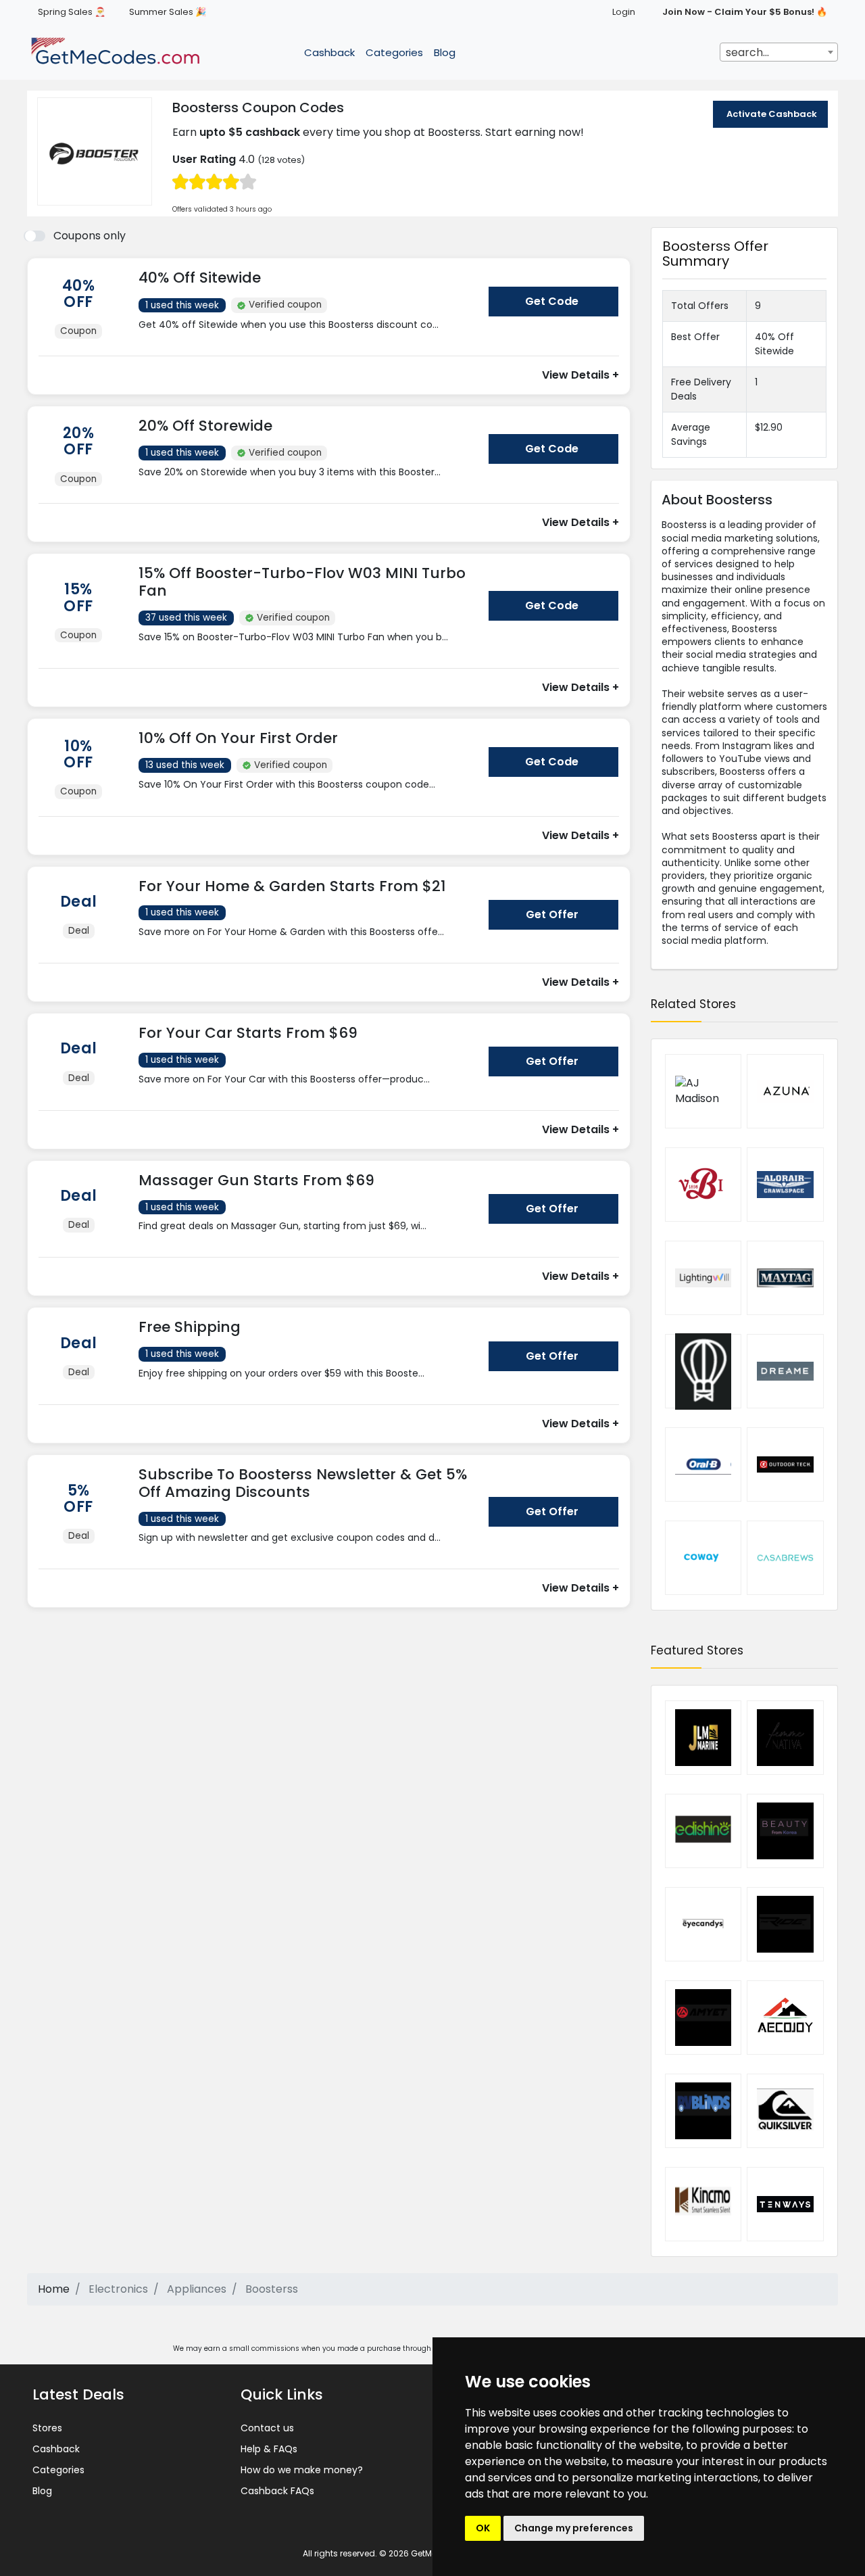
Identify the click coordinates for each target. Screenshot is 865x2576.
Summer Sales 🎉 (168, 12)
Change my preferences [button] (574, 2528)
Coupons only (90, 236)
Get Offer (552, 914)
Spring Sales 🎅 (72, 12)
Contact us (267, 2428)
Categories (394, 52)
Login (624, 12)
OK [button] (483, 2528)
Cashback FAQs (277, 2491)
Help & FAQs (269, 2449)
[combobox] (779, 52)
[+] (308, 338)
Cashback (329, 52)
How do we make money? (302, 2470)
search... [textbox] (747, 52)
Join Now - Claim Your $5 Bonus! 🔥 (745, 12)
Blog (445, 52)
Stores (47, 2428)
